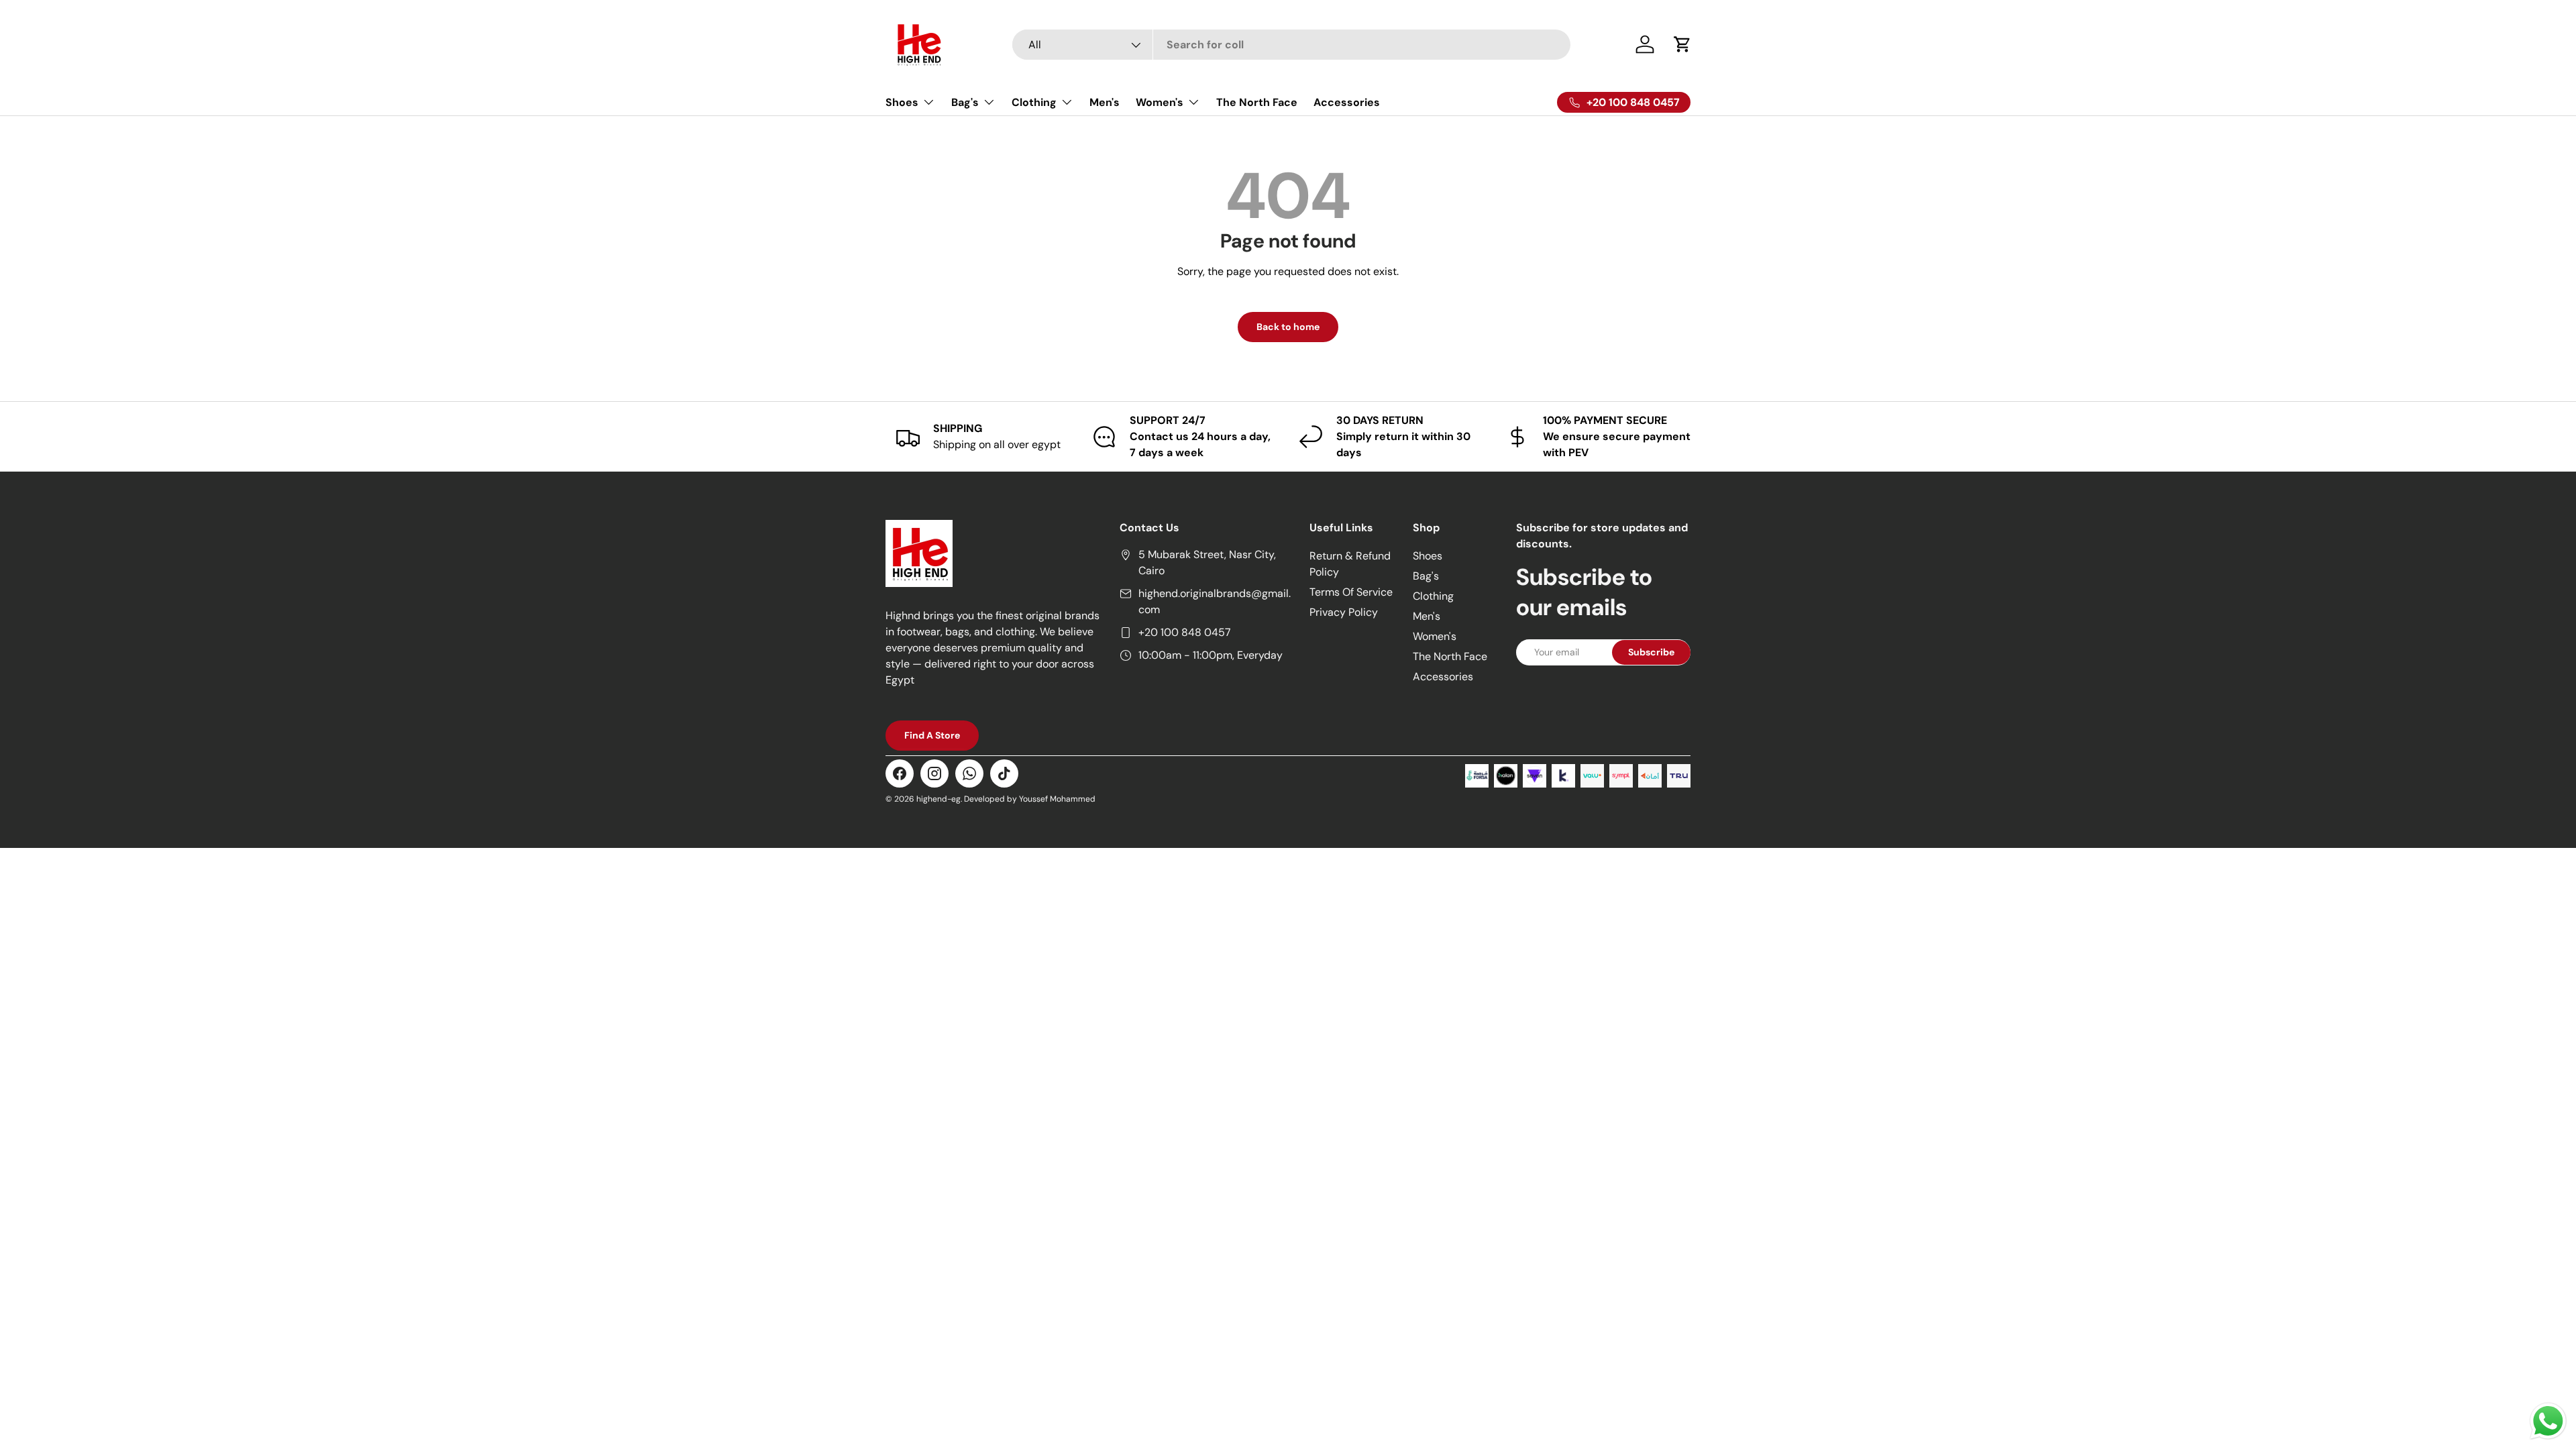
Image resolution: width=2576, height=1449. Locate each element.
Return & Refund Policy (1350, 564)
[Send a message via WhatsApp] (2548, 1421)
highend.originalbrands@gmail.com (1215, 601)
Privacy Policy (1344, 612)
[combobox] (1292, 45)
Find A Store (932, 735)
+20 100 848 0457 (1185, 632)
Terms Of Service (1351, 592)
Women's (1160, 102)
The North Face (1257, 102)
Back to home (1288, 327)
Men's (1105, 102)
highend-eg (938, 799)
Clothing (1034, 102)
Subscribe (1651, 652)
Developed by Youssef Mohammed (1030, 799)
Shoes (902, 102)
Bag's (965, 102)
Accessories (1347, 102)
